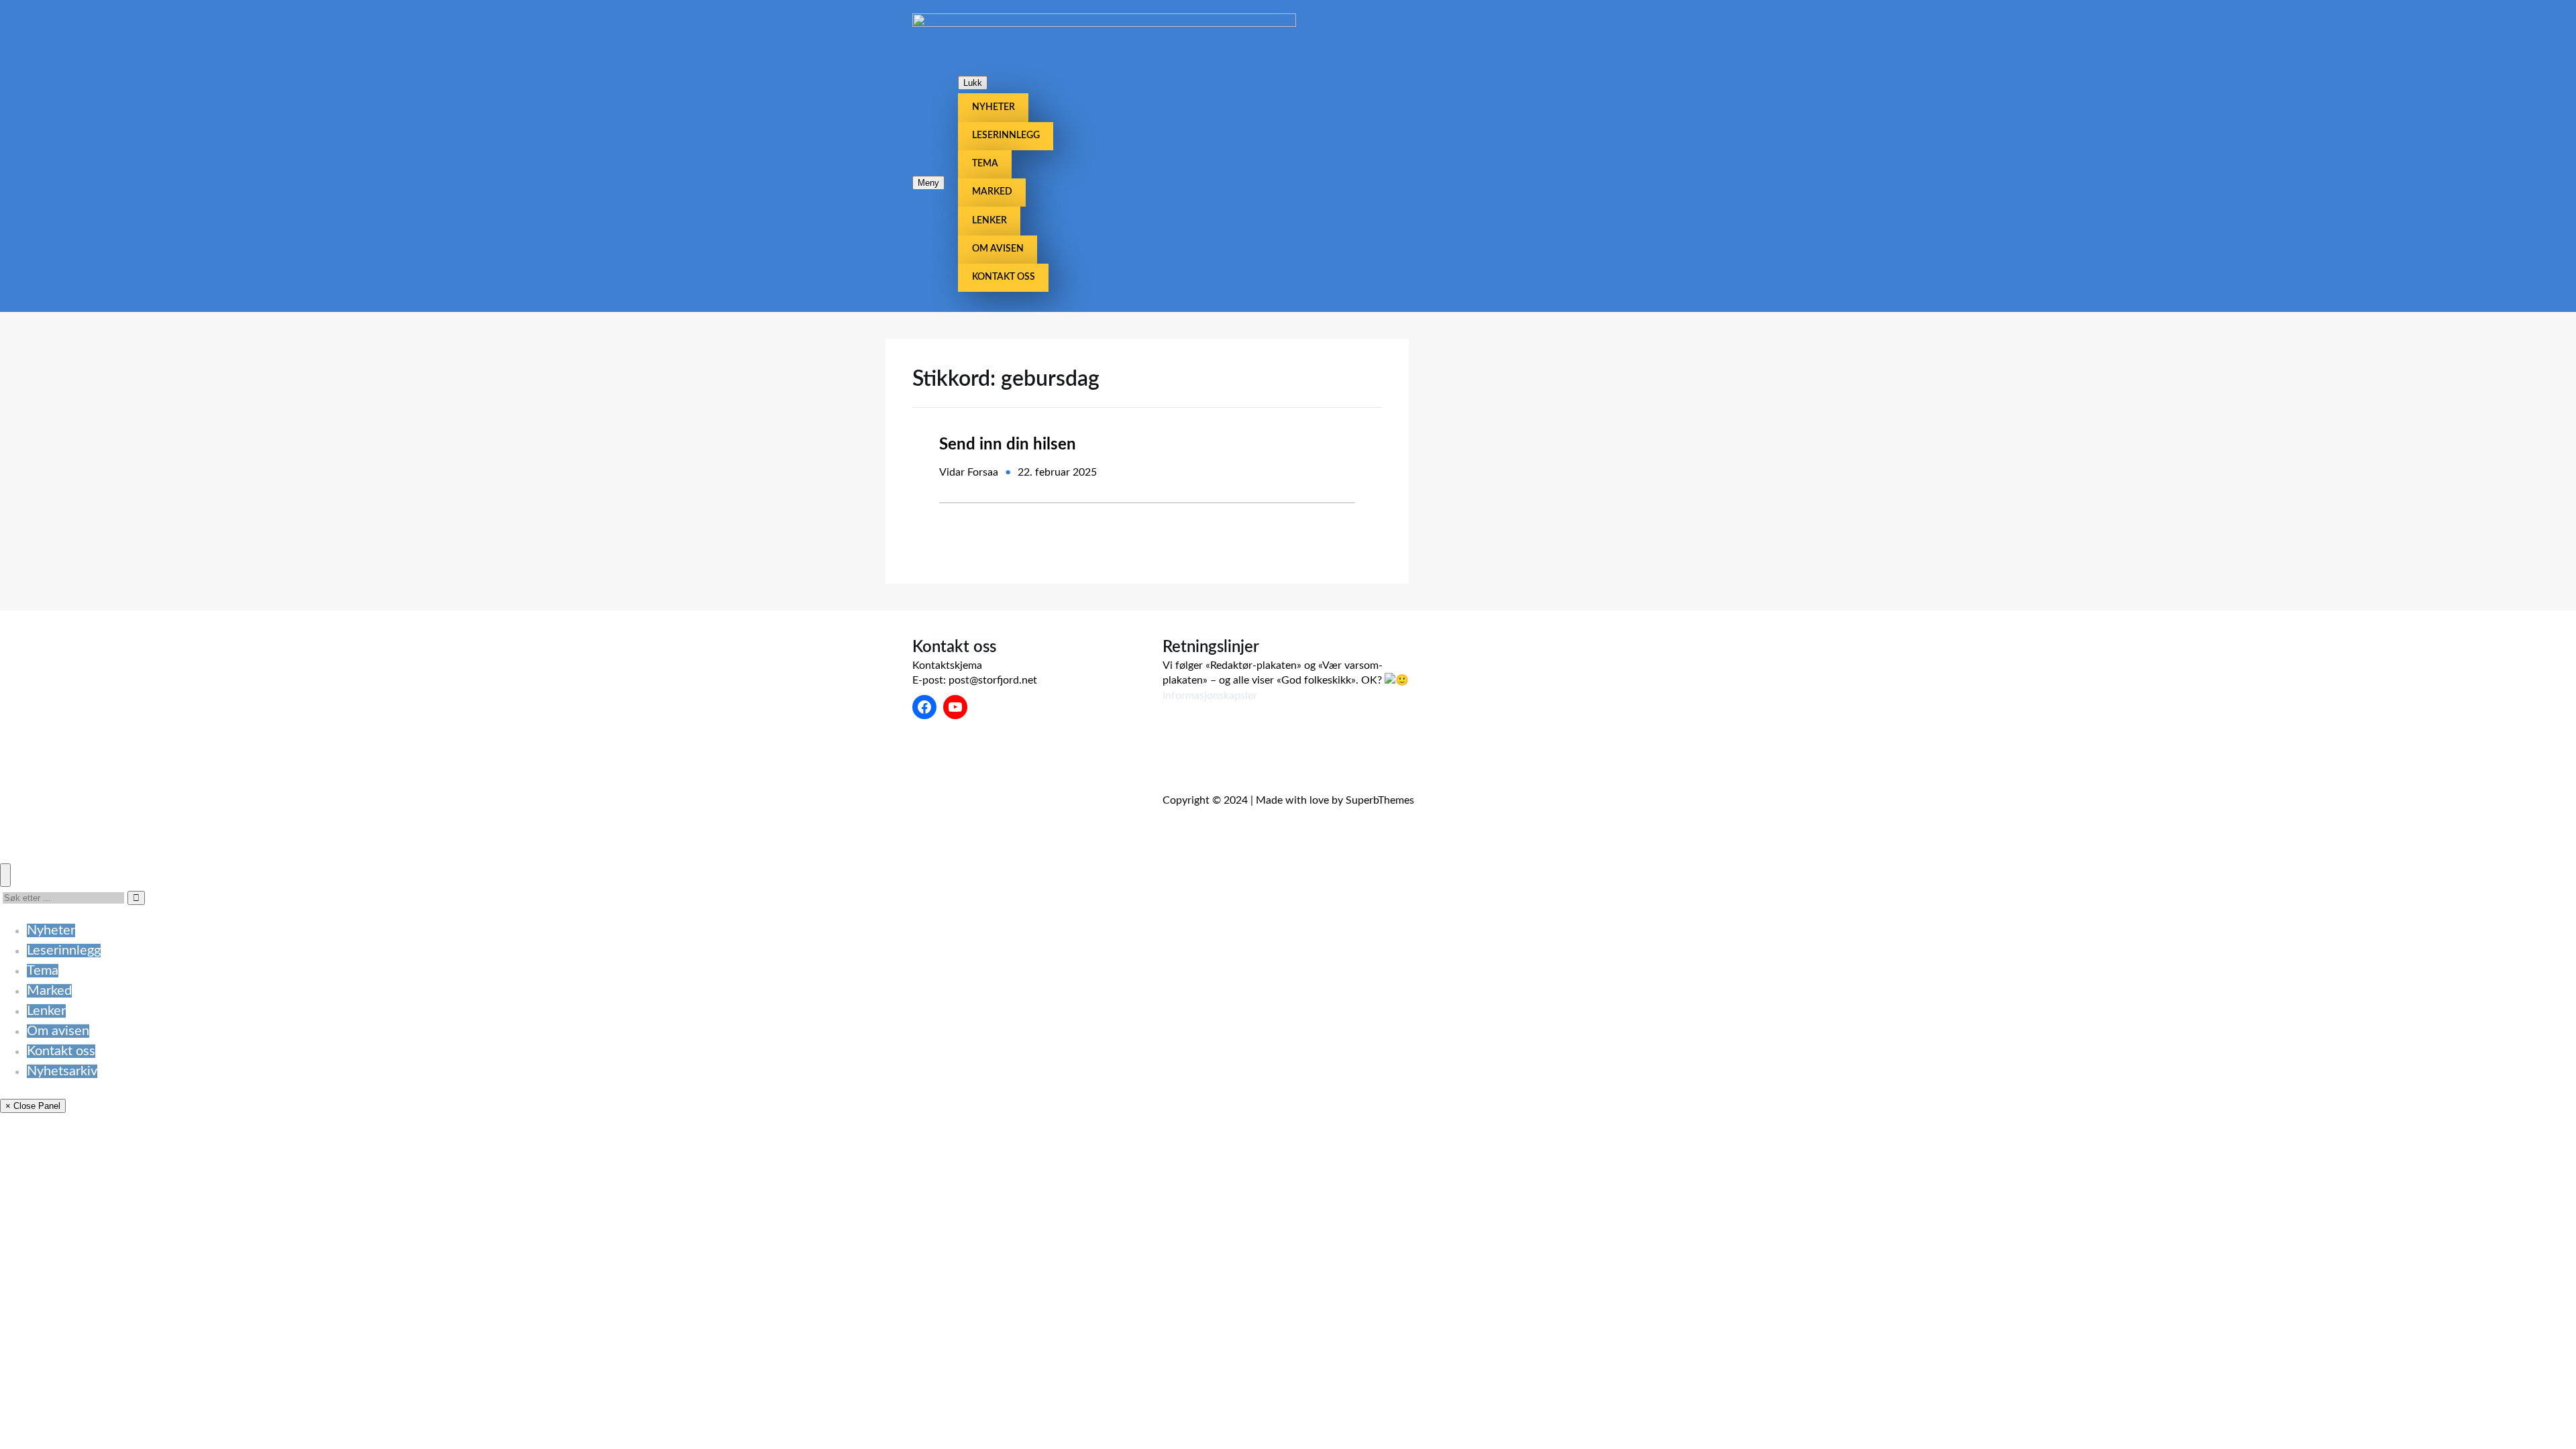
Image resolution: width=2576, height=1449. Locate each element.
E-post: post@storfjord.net (975, 680)
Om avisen (58, 1031)
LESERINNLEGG (1006, 136)
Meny (928, 183)
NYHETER (994, 107)
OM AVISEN (998, 249)
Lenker (46, 1011)
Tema (43, 971)
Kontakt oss (61, 1051)
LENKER (989, 221)
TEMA (985, 164)
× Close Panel (33, 1106)
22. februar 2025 (1057, 472)
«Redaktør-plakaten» (1253, 665)
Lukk (973, 83)
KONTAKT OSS (1004, 277)
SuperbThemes (1380, 800)
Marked (49, 991)
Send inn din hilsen (1008, 445)
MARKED (992, 192)
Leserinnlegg (64, 951)
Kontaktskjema (947, 665)
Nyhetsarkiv (62, 1071)
